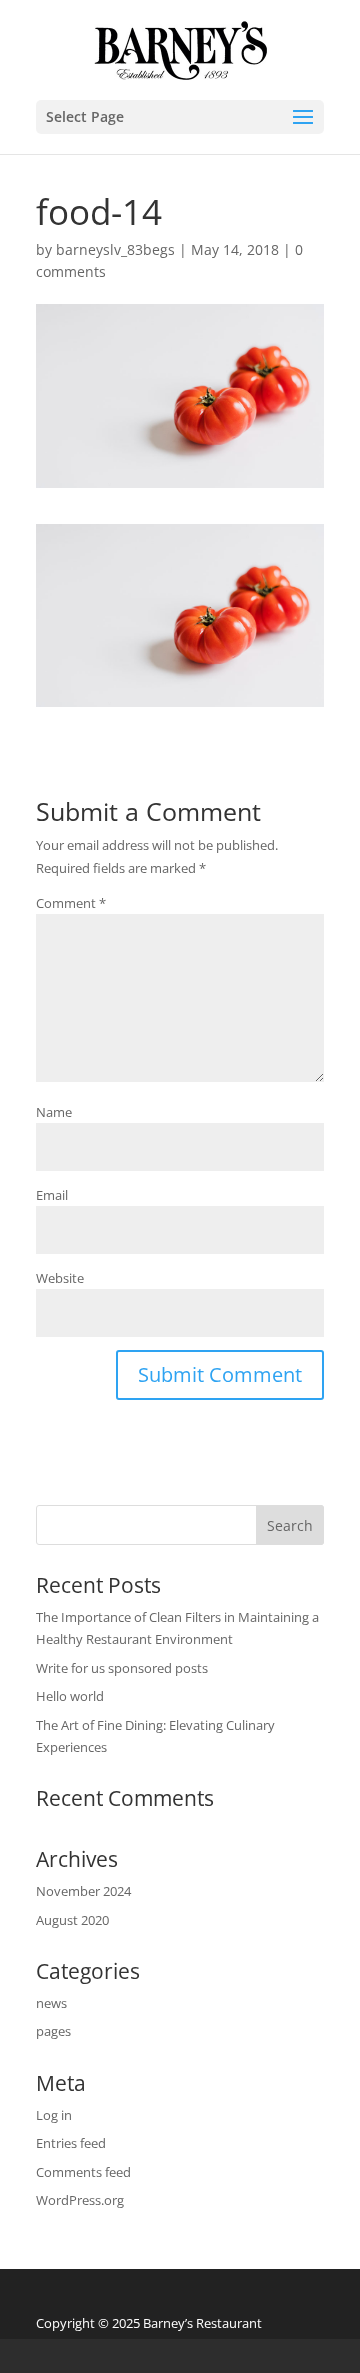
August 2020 (72, 1920)
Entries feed (71, 2143)
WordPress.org (80, 2200)
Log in (54, 2115)
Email (52, 1195)
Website (60, 1278)
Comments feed (83, 2172)
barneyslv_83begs (115, 249)
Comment (71, 903)
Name (54, 1112)
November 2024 (83, 1891)
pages (53, 2031)
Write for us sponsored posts (122, 1668)
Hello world (70, 1696)
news (51, 2003)
